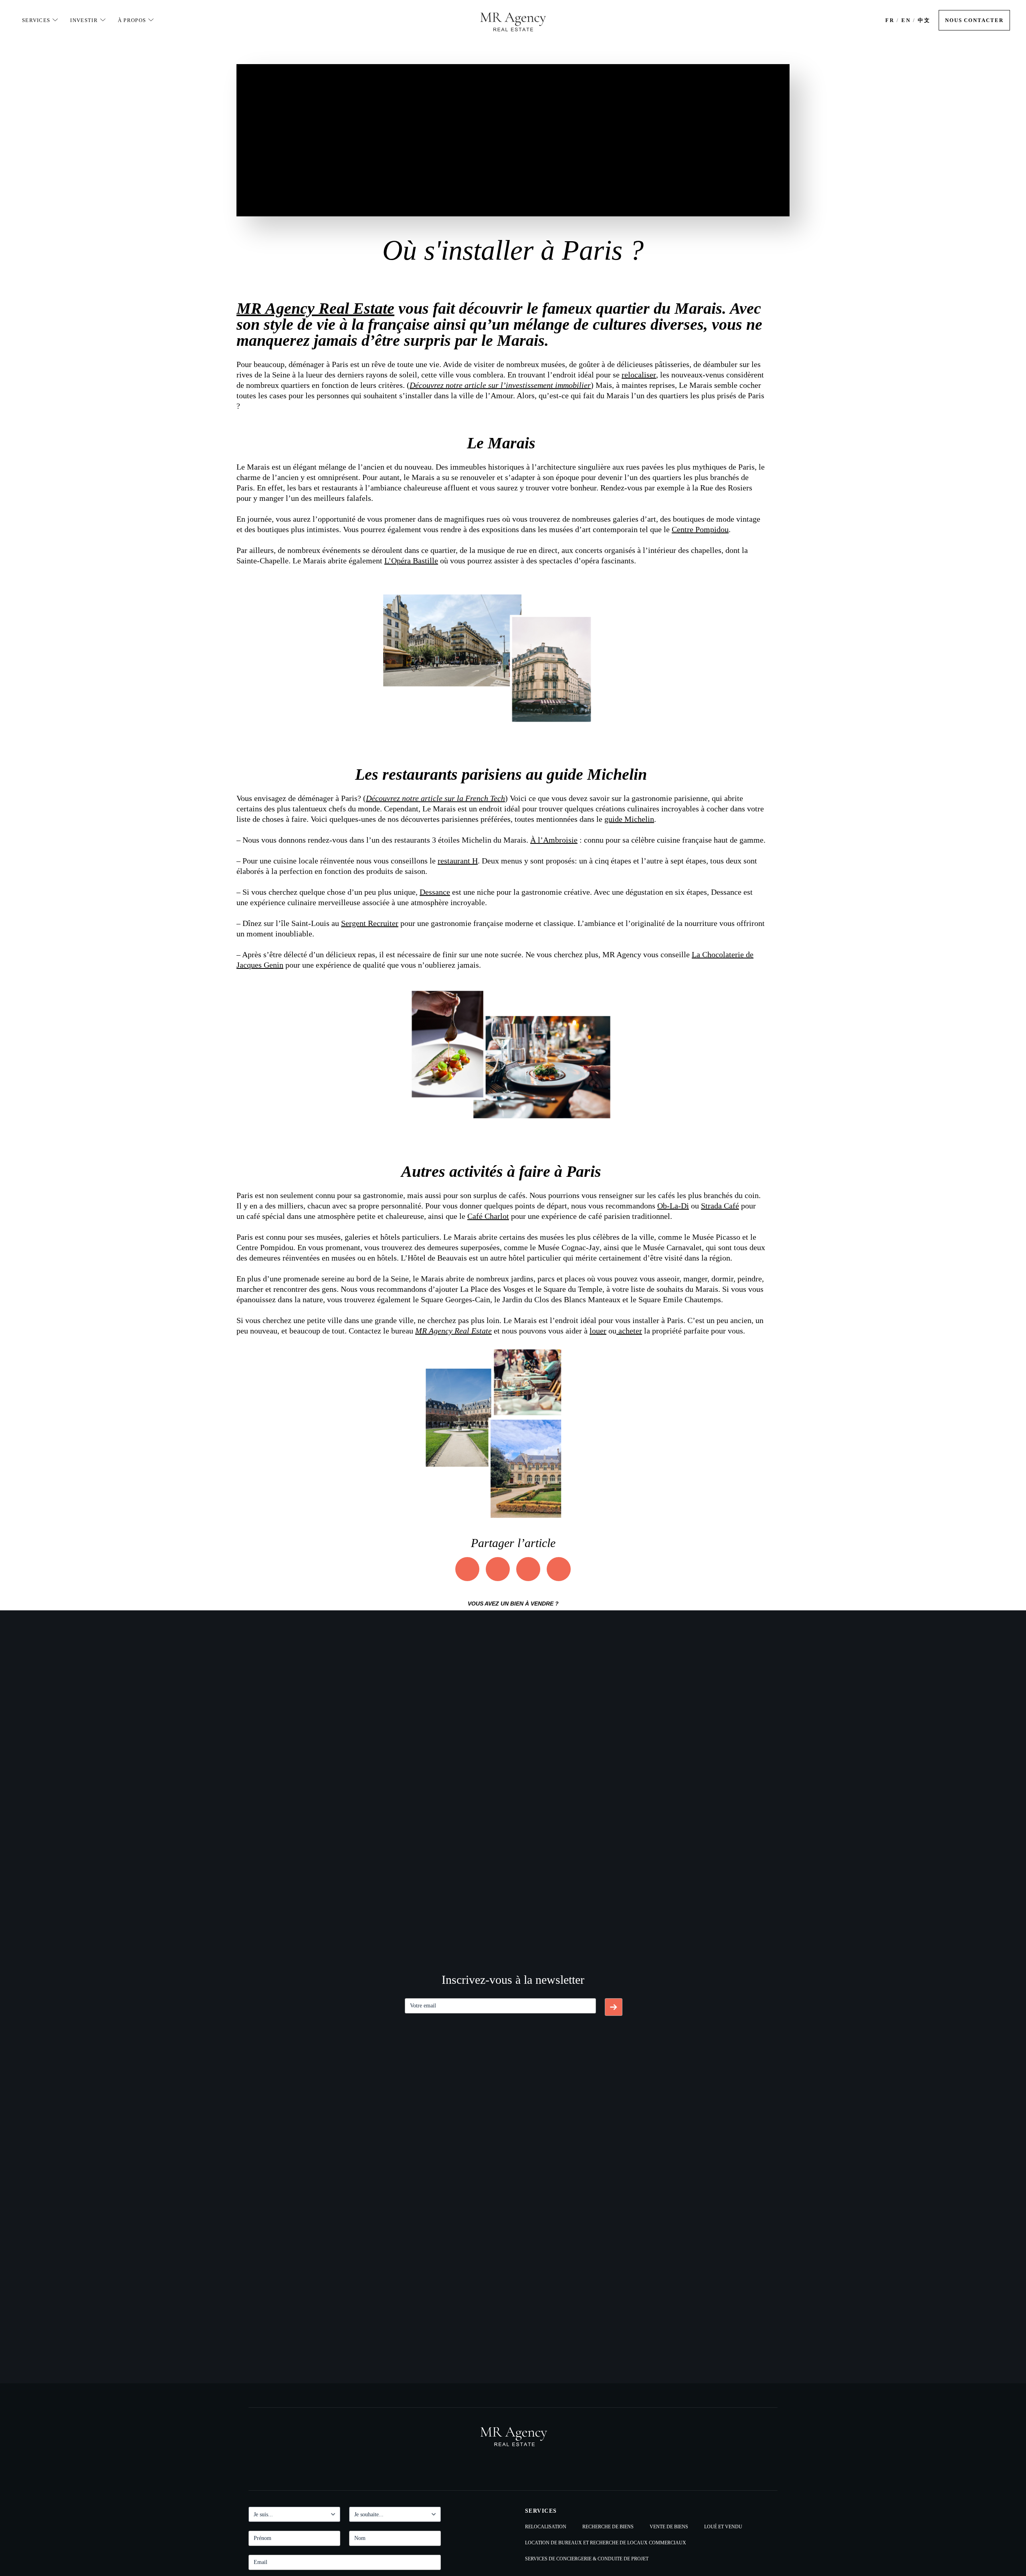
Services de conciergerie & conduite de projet (587, 2559)
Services (36, 20)
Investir (84, 20)
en (906, 20)
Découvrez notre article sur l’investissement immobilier (500, 385)
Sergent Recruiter (370, 923)
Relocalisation (546, 2527)
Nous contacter (974, 20)
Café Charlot (488, 1216)
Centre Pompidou (700, 529)
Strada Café (720, 1206)
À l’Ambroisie (554, 840)
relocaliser (639, 375)
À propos (132, 20)
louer (598, 1331)
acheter (630, 1331)
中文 (924, 20)
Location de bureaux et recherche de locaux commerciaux (606, 2543)
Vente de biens (669, 2527)
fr (890, 20)
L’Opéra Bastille (411, 561)
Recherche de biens (608, 2527)
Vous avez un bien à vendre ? (513, 1604)
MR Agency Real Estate (315, 308)
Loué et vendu (723, 2527)
